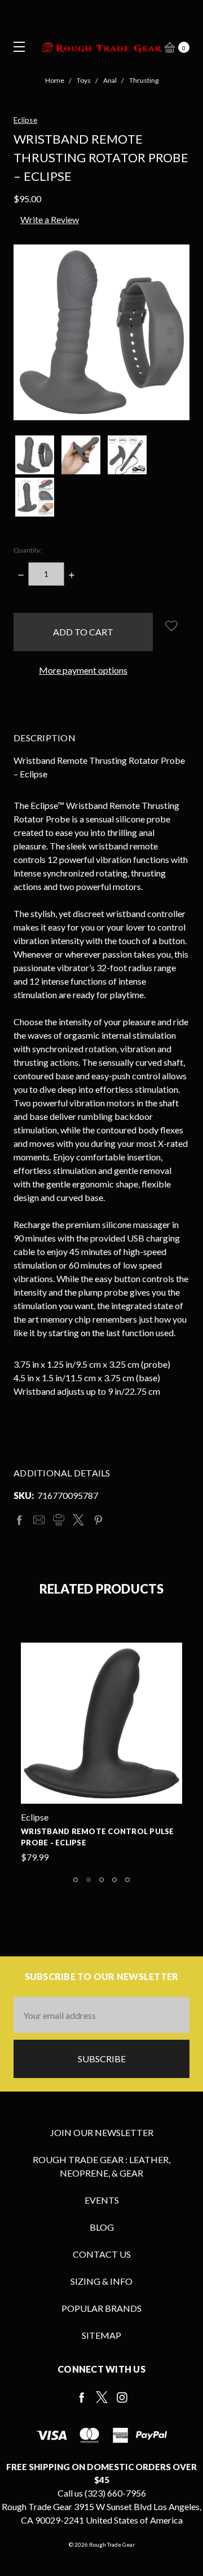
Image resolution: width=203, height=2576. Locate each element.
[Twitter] (78, 1520)
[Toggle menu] (16, 46)
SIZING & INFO (101, 2281)
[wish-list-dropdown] (171, 626)
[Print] (59, 1520)
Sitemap (101, 2335)
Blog (102, 2227)
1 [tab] (76, 1880)
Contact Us (102, 2254)
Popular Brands (101, 2308)
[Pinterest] (98, 1520)
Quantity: (28, 550)
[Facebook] (19, 1520)
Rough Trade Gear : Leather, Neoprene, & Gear (101, 2166)
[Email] (39, 1520)
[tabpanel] (101, 1753)
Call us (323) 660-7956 (102, 2493)
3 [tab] (101, 1880)
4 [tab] (114, 1880)
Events (102, 2200)
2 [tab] (89, 1880)
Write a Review (50, 219)
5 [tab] (127, 1880)
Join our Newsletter (102, 2132)
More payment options (83, 670)
